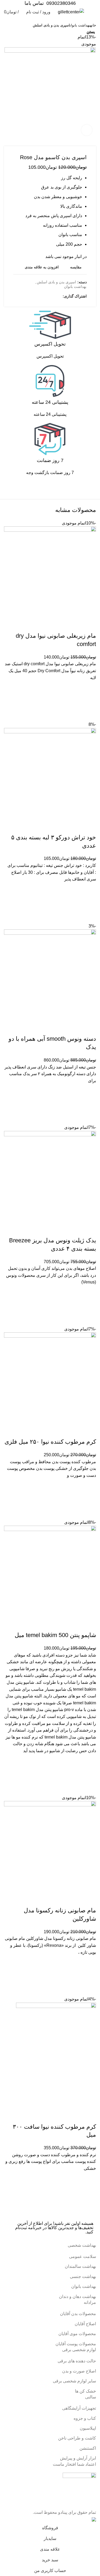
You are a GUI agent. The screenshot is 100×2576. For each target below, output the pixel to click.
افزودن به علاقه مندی (89, 2179)
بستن (91, 32)
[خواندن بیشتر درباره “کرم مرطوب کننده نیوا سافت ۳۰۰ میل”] (89, 2192)
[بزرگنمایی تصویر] (87, 130)
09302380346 (61, 3)
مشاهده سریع (89, 2205)
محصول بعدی (7, 26)
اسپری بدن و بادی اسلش (51, 25)
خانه (93, 25)
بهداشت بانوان (80, 25)
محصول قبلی (17, 26)
